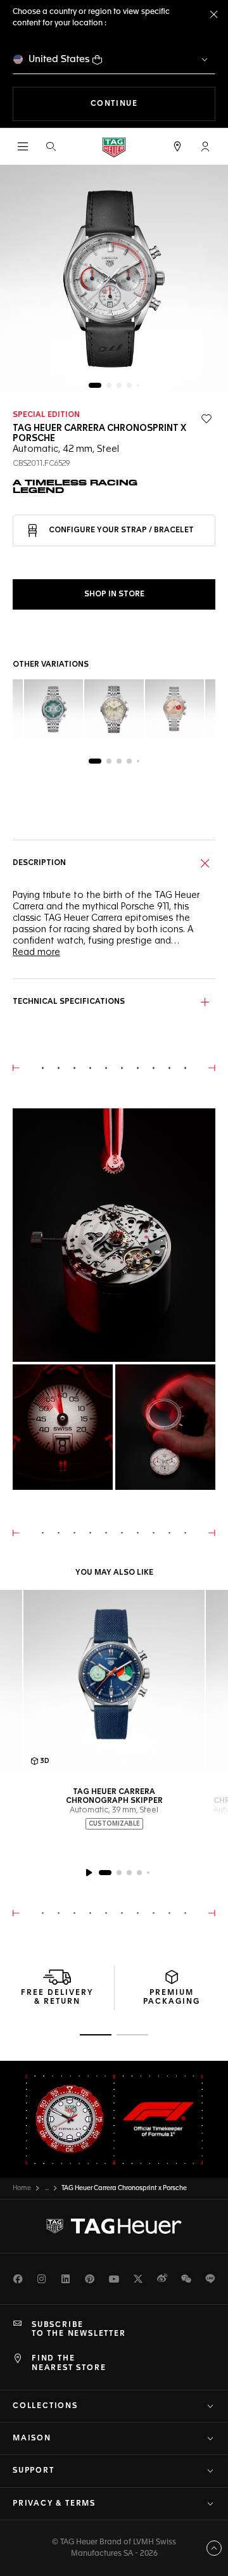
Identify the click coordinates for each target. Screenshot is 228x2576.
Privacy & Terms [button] (54, 2504)
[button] (205, 146)
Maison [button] (32, 2438)
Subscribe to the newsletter (79, 2329)
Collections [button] (45, 2406)
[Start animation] (89, 1873)
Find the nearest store (69, 2363)
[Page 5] (138, 385)
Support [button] (34, 2471)
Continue (153, 104)
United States (59, 59)
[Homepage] (114, 147)
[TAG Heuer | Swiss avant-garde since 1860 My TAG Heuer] (114, 2226)
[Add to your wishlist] (206, 419)
